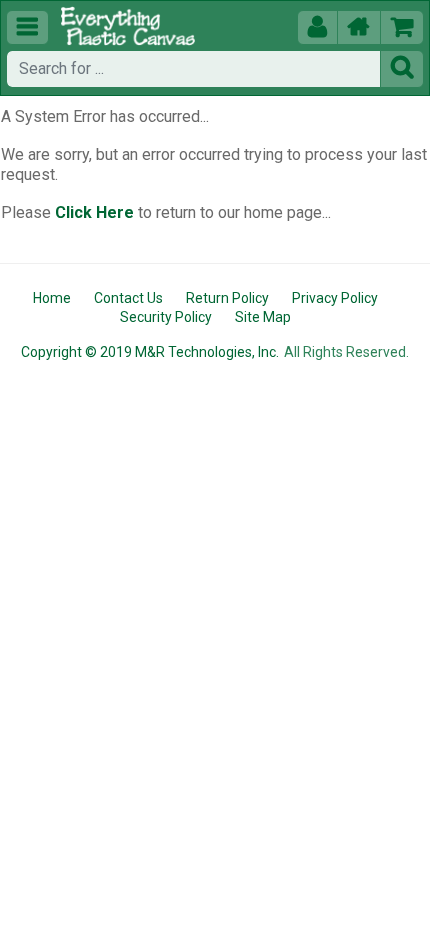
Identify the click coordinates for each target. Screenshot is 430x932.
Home (52, 298)
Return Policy (227, 298)
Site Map (263, 317)
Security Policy (166, 317)
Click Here (94, 212)
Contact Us (128, 298)
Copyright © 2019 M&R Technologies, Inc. (150, 352)
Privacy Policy (335, 298)
